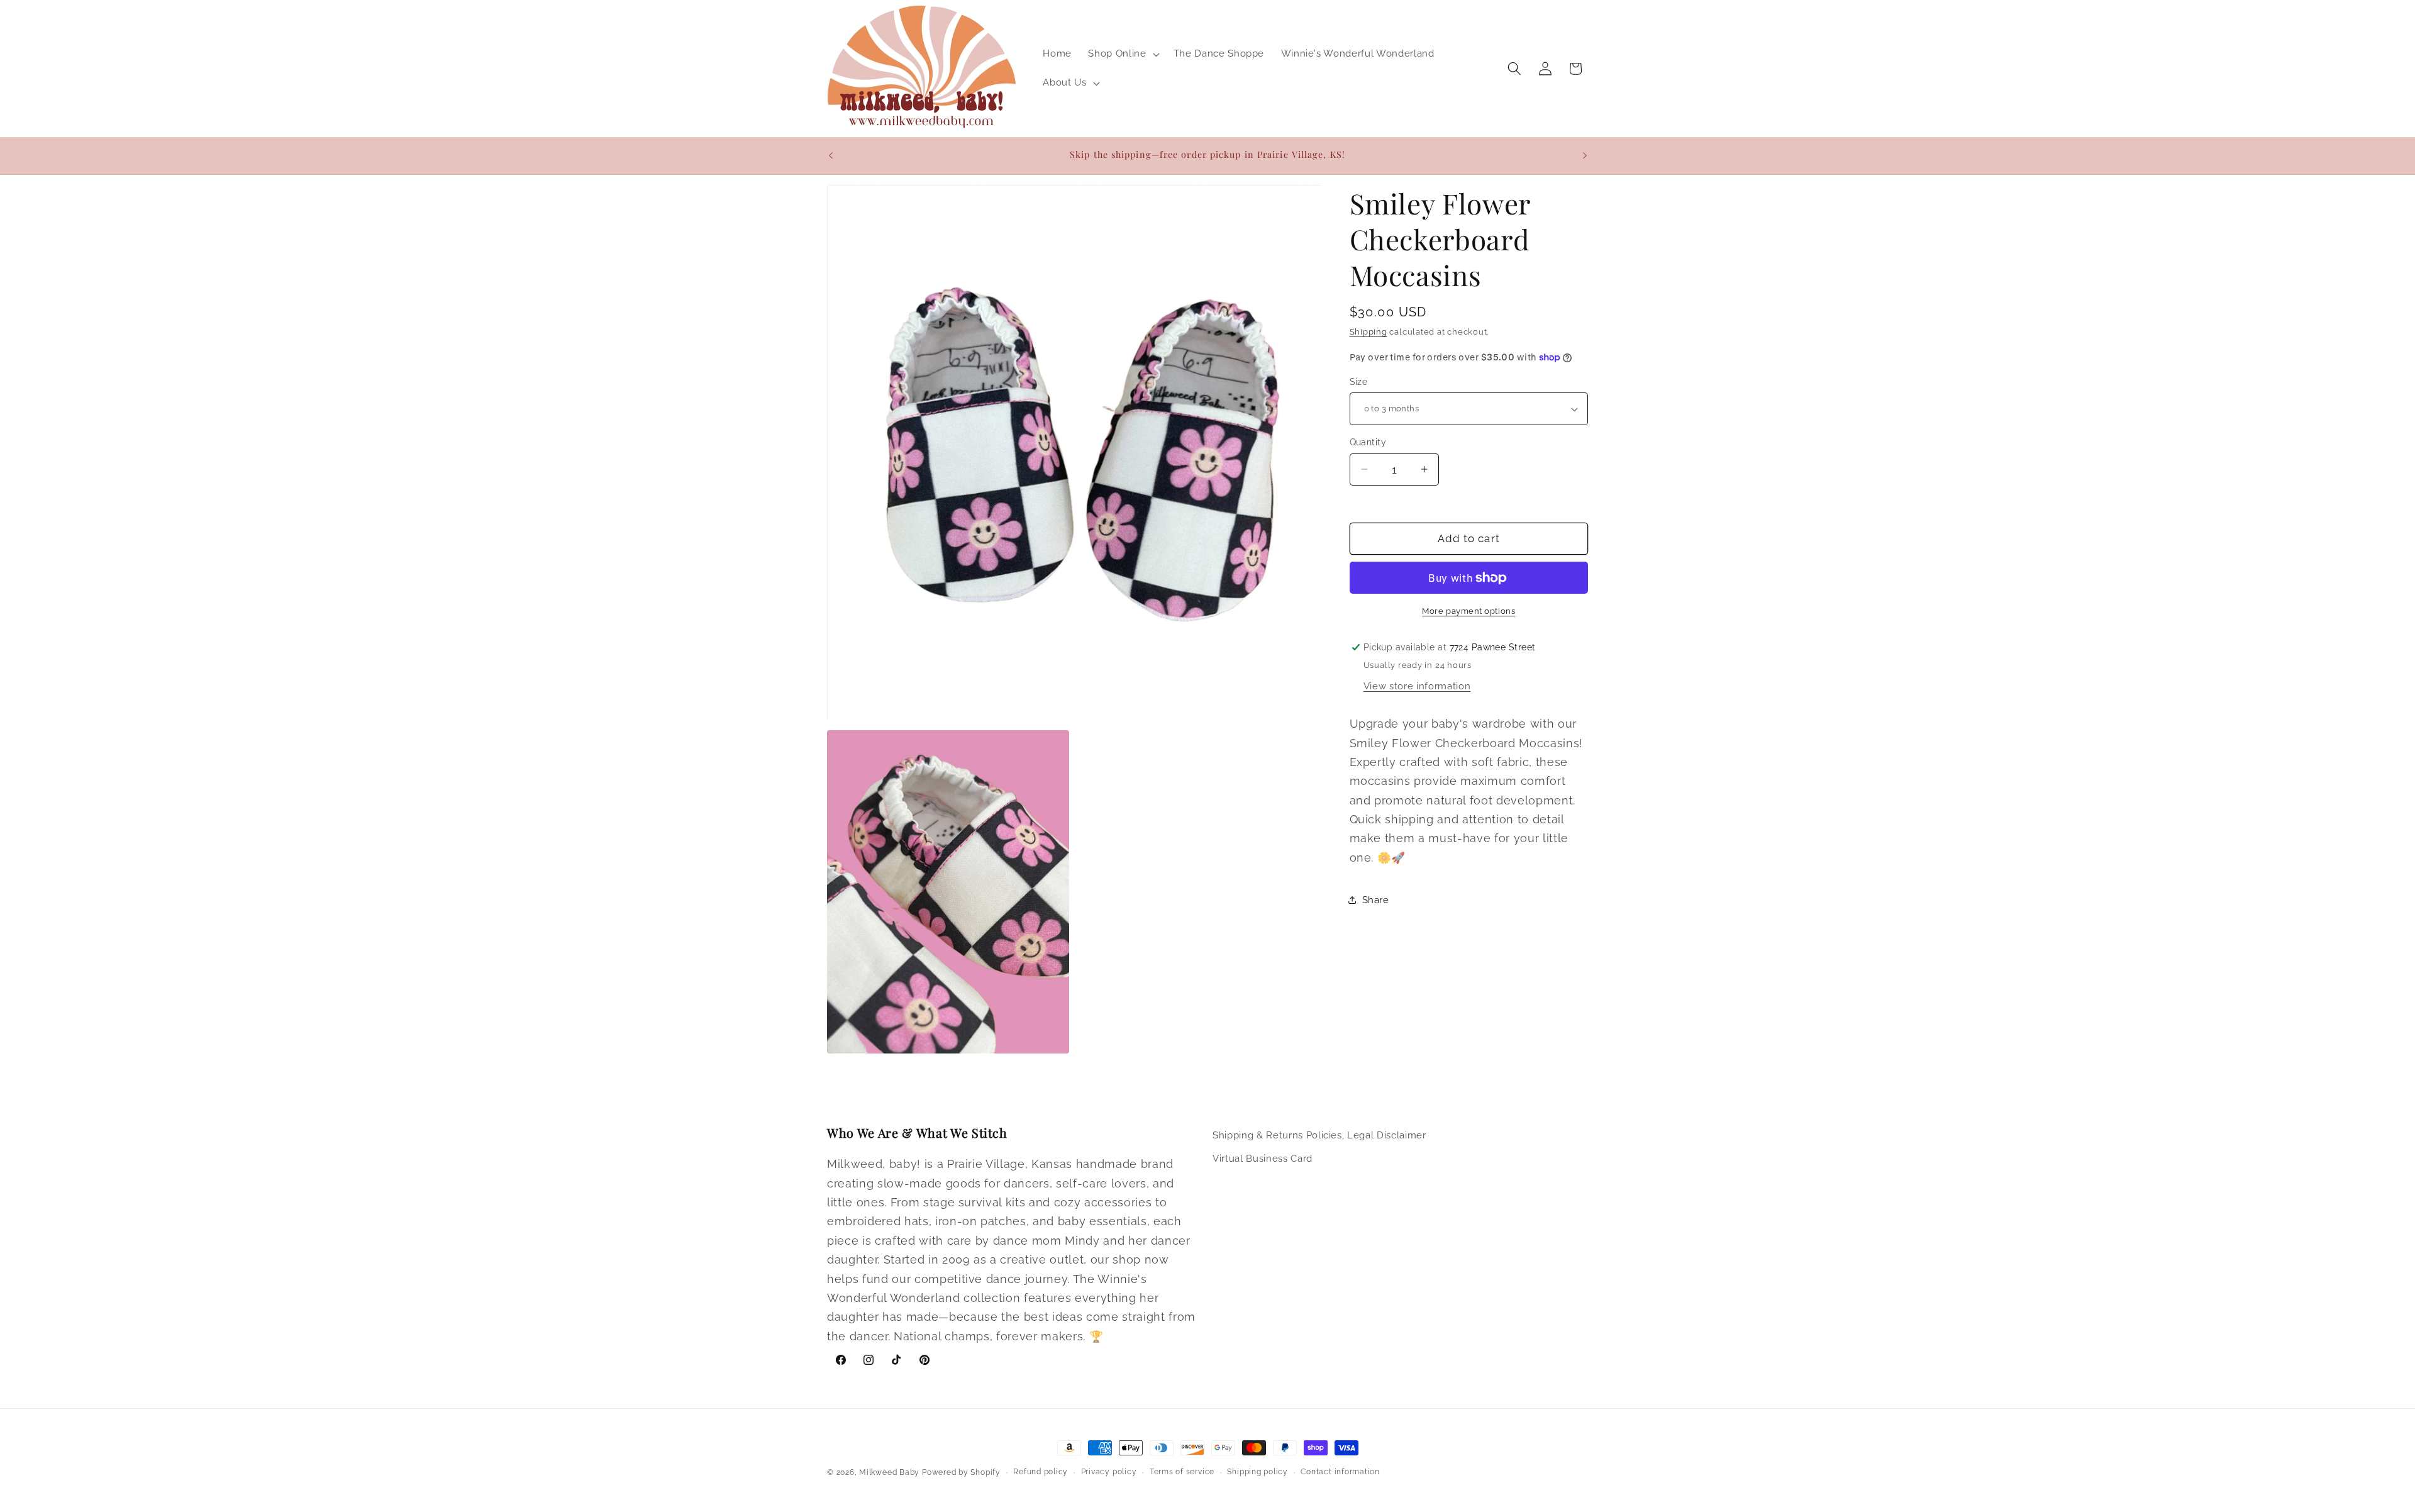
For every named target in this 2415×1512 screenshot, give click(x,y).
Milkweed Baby (889, 1472)
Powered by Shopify (961, 1472)
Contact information (1340, 1472)
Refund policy (1041, 1472)
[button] (1122, 54)
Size (1359, 382)
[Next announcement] (1585, 155)
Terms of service (1182, 1472)
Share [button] (1376, 900)
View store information (1417, 686)
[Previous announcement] (831, 155)
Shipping (1368, 332)
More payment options (1468, 611)
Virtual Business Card (1263, 1159)
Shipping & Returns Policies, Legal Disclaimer (1319, 1135)
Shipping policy (1257, 1472)
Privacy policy (1109, 1472)
